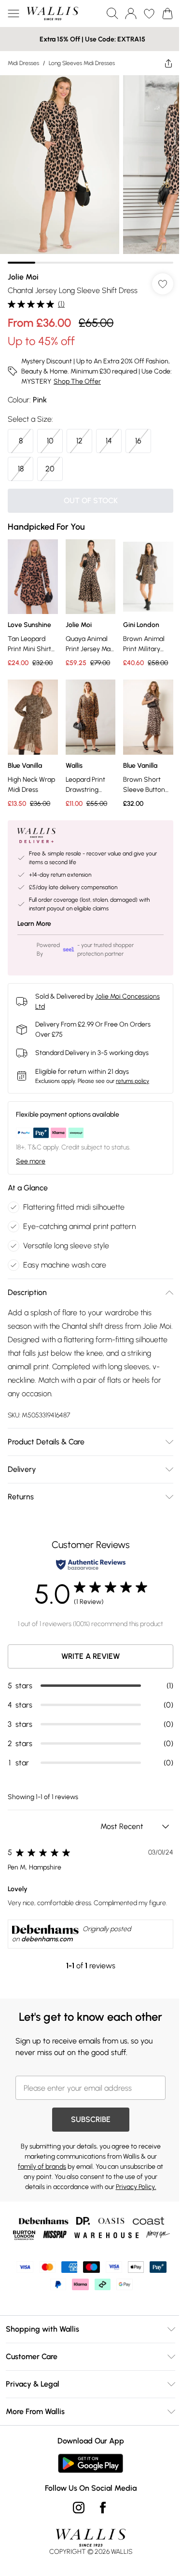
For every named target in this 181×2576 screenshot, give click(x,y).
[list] (90, 169)
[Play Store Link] (90, 2463)
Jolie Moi (23, 277)
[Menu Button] (14, 13)
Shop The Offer (77, 381)
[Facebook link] (103, 2508)
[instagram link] (79, 2508)
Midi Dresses (23, 63)
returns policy (132, 1081)
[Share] (168, 63)
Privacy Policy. (136, 2187)
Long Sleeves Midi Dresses (82, 63)
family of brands (42, 2167)
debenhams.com (47, 1939)
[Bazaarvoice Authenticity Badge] (91, 1565)
